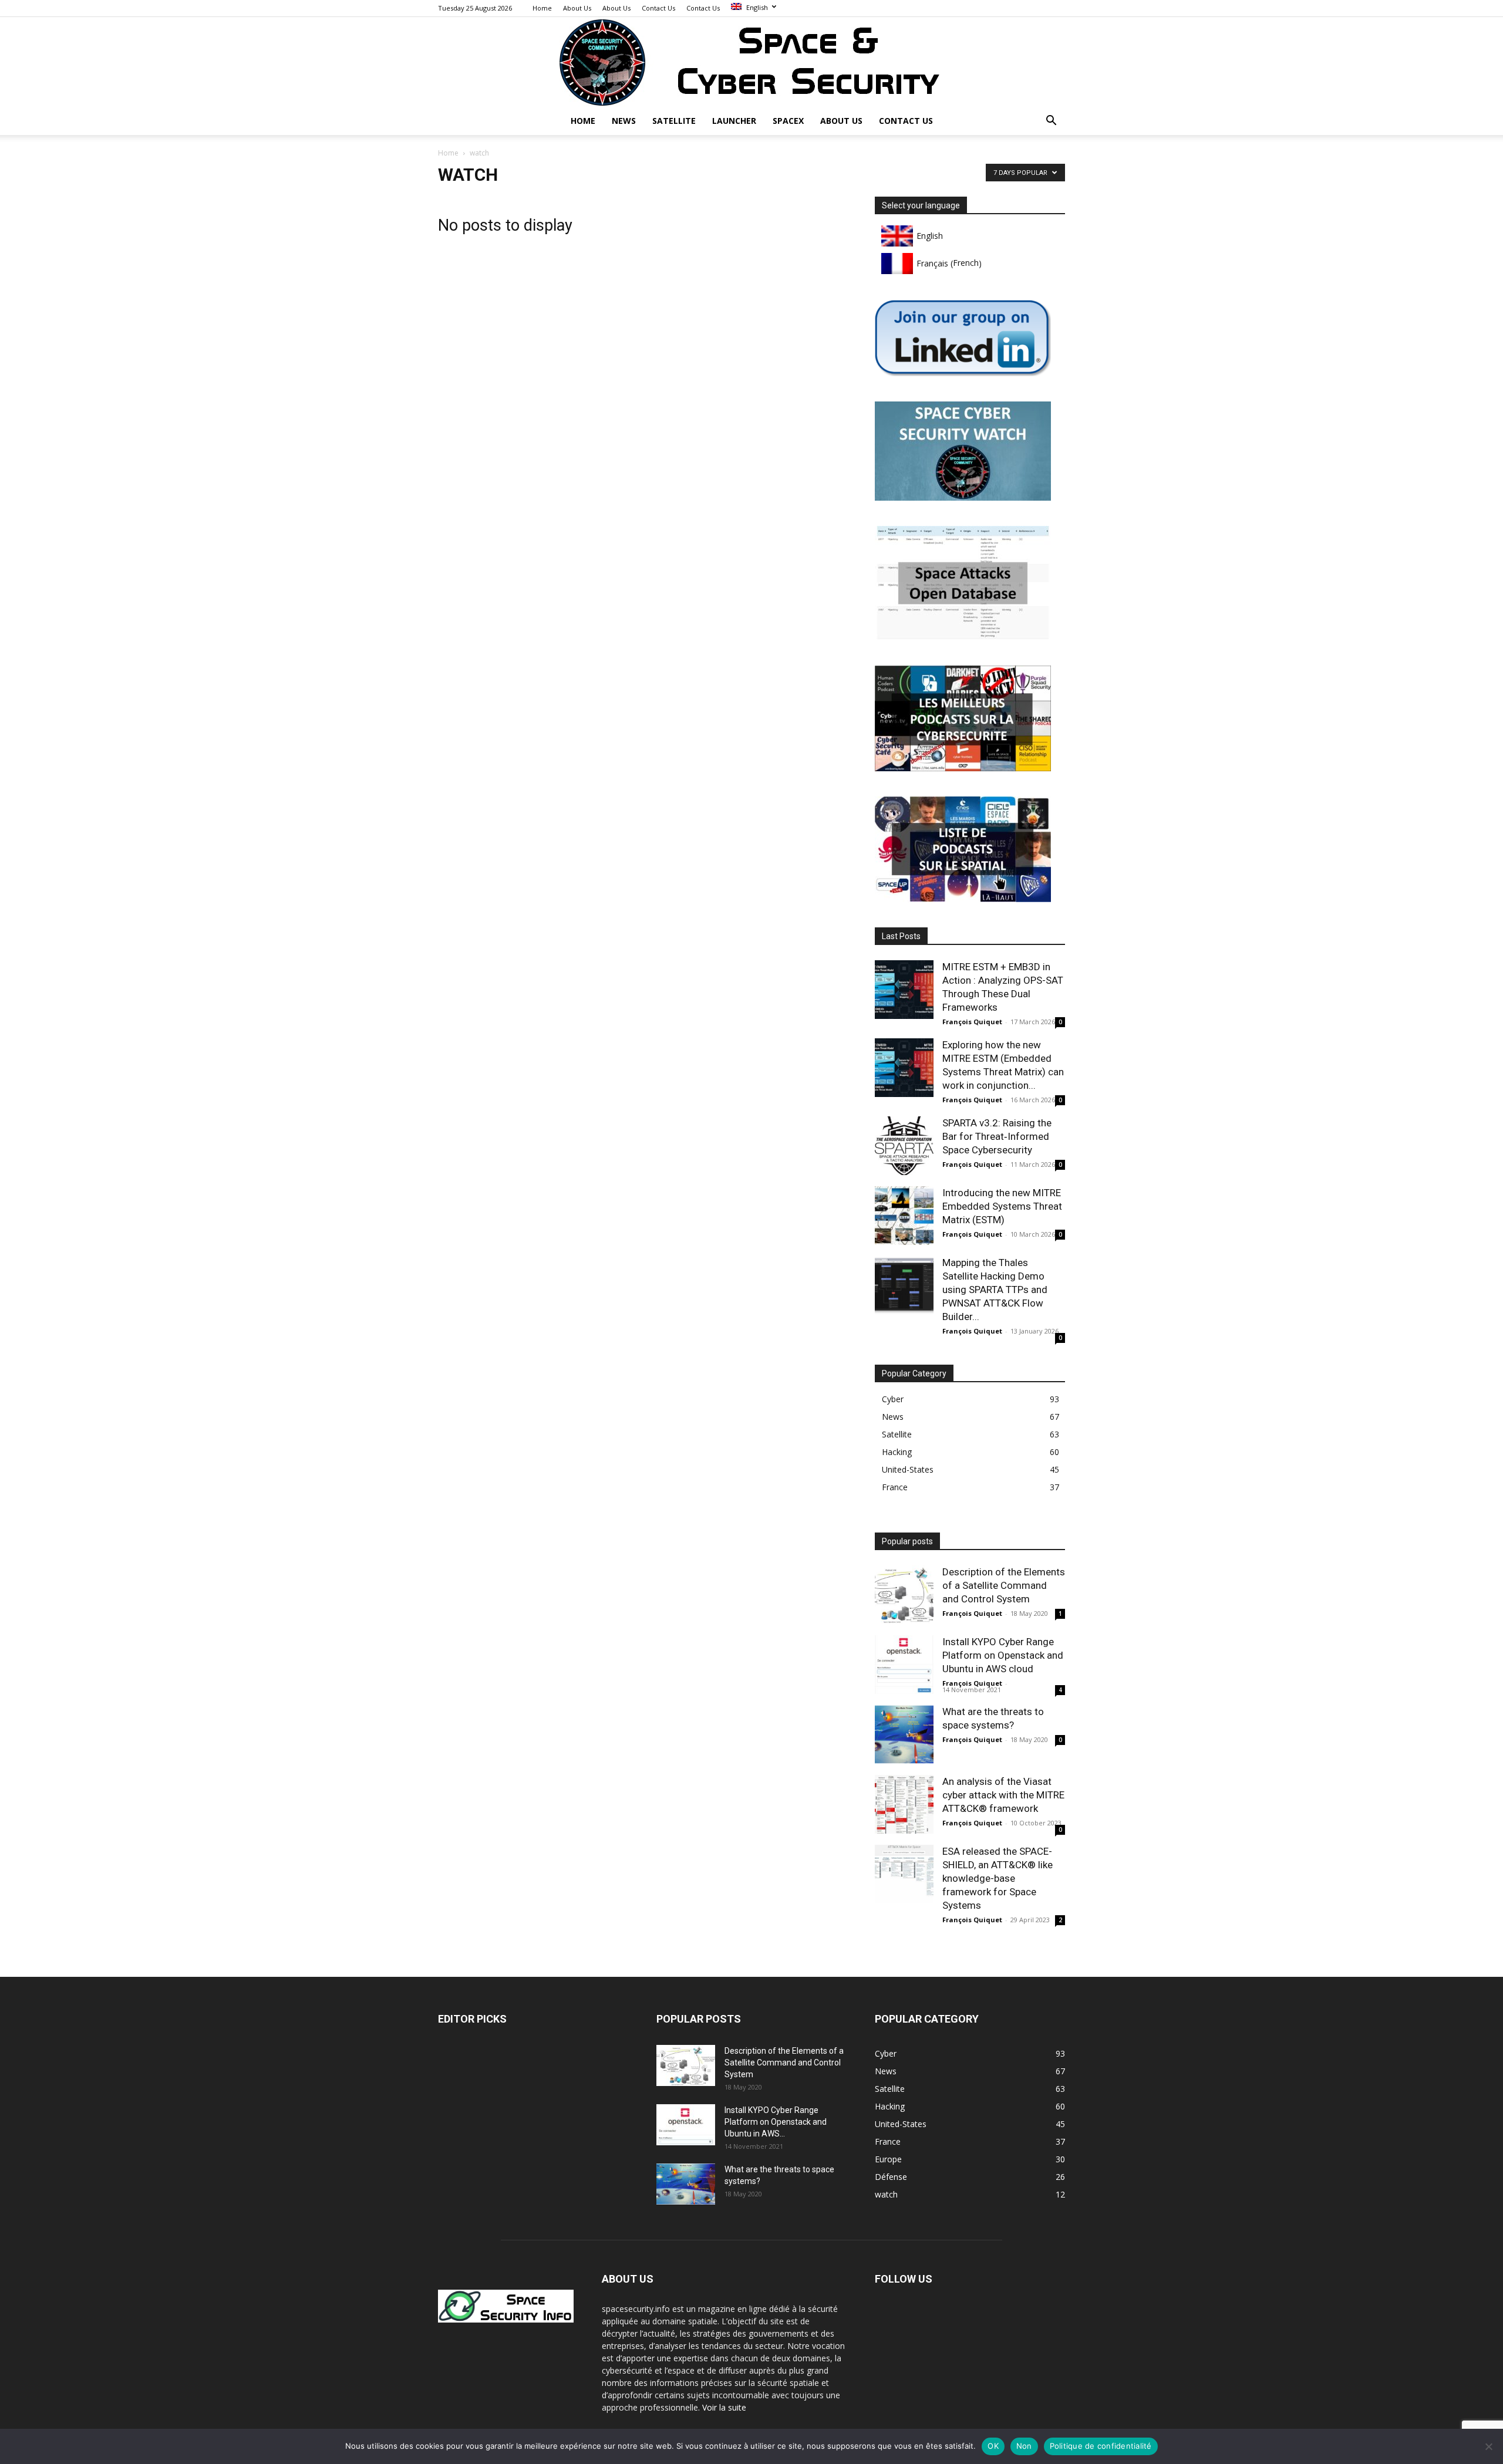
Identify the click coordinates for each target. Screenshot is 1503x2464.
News (624, 121)
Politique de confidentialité (1101, 2446)
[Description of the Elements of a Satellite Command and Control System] (904, 1595)
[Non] (1488, 2446)
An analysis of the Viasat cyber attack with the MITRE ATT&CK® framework (1003, 1795)
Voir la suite (724, 2407)
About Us (577, 8)
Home (542, 8)
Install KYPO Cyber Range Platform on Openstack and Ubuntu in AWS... (776, 2122)
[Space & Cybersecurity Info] (751, 62)
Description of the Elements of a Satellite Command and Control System (1004, 1585)
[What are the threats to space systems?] (904, 1734)
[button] (1051, 122)
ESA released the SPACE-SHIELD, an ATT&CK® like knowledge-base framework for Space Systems (997, 1878)
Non (1024, 2446)
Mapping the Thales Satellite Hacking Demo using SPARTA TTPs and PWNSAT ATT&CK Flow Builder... (995, 1290)
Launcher (734, 121)
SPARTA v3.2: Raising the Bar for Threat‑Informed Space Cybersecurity (997, 1136)
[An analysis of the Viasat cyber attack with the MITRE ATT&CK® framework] (904, 1804)
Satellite (674, 121)
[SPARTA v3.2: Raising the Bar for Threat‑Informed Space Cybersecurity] (904, 1146)
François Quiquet (972, 1022)
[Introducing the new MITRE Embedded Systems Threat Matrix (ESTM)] (904, 1216)
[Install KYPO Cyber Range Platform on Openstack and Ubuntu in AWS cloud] (904, 1665)
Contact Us (658, 8)
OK (993, 2446)
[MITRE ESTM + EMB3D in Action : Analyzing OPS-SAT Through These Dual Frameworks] (904, 990)
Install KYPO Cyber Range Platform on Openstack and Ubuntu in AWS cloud (1003, 1655)
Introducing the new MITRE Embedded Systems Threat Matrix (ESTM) (1002, 1206)
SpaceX (788, 121)
